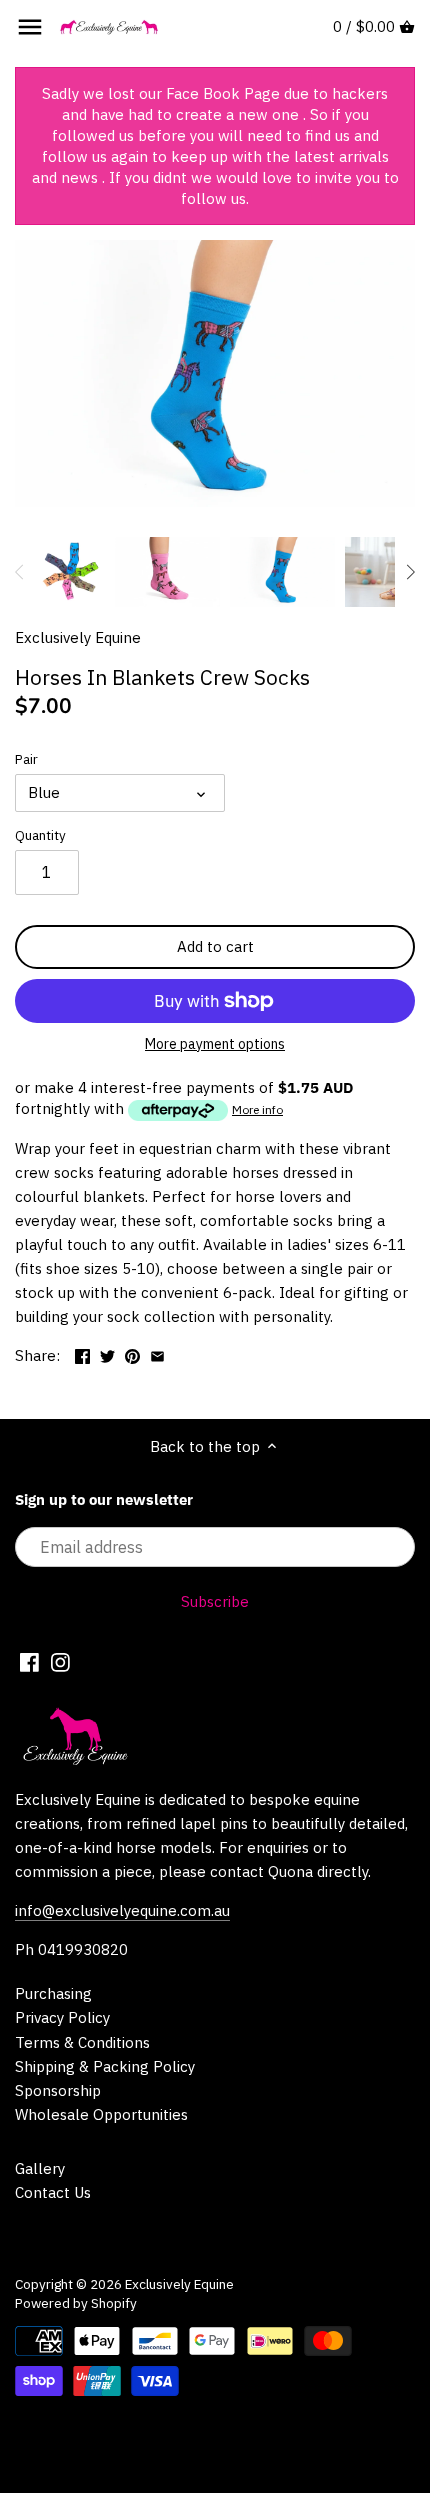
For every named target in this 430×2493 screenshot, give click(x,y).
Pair (26, 759)
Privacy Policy (62, 2017)
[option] (70, 572)
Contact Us (53, 2192)
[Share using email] (157, 1353)
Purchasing (53, 1993)
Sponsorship (58, 2090)
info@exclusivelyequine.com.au (122, 1910)
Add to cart (215, 946)
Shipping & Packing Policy (105, 2066)
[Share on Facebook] (82, 1353)
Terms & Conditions (82, 2042)
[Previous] (20, 572)
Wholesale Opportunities (101, 2114)
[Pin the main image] (132, 1353)
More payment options (215, 1044)
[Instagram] (60, 1661)
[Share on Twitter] (107, 1353)
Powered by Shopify (76, 2303)
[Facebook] (29, 1661)
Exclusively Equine (78, 637)
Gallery (40, 2168)
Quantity (40, 835)
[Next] (410, 572)
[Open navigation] (30, 27)
